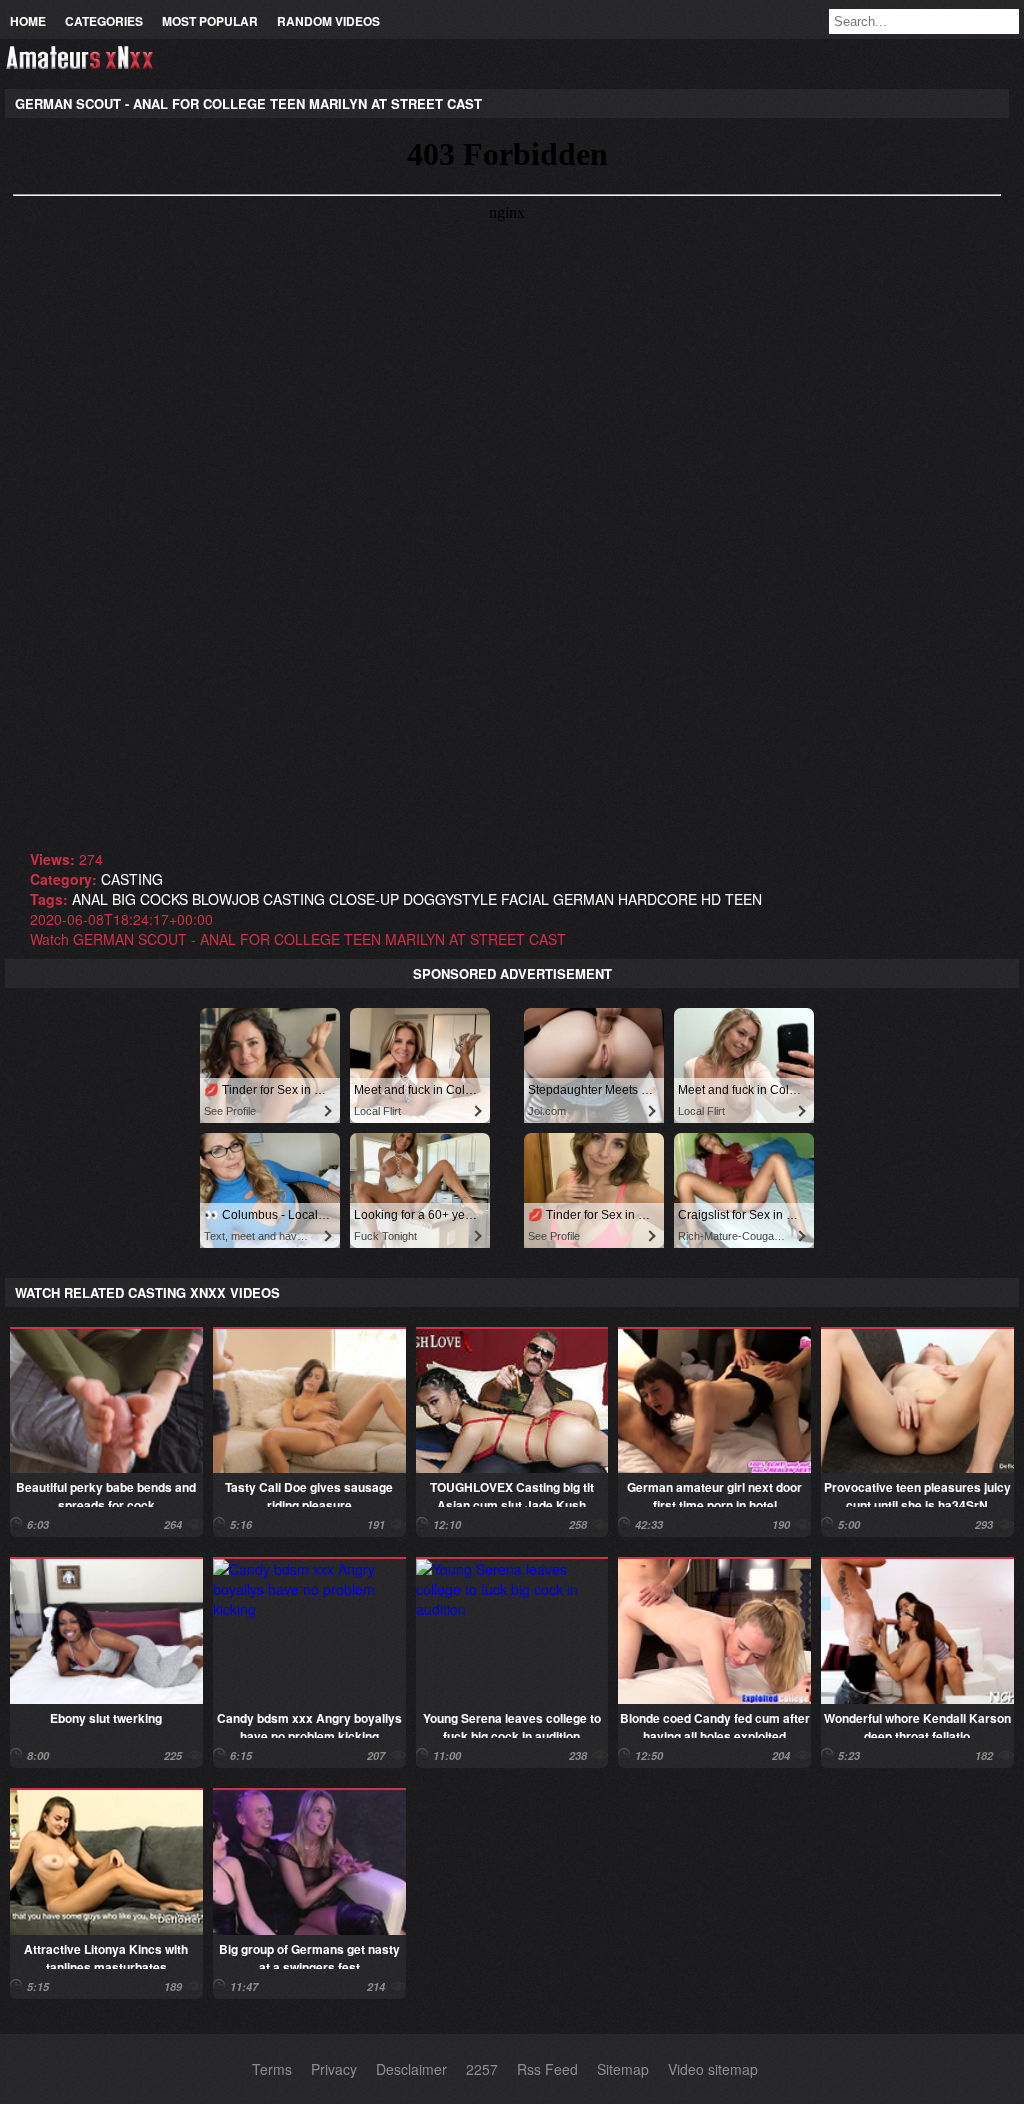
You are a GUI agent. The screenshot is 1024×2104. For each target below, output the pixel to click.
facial (525, 899)
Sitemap (623, 2069)
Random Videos (328, 21)
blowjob (225, 899)
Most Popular (210, 21)
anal (90, 899)
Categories (104, 21)
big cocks (150, 899)
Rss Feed (547, 2069)
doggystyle (450, 899)
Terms (272, 2069)
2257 (482, 2069)
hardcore (657, 899)
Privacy (334, 2069)
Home (28, 21)
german (583, 899)
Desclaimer (411, 2069)
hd (711, 899)
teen (743, 899)
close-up (364, 899)
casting (132, 879)
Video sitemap (713, 2069)
